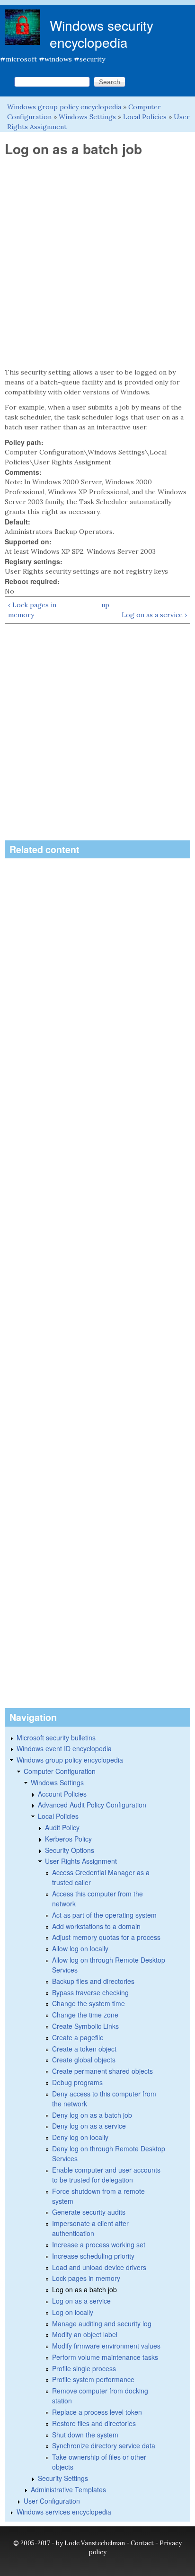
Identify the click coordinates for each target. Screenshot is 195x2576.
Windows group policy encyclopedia (64, 107)
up (105, 605)
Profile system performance (93, 2379)
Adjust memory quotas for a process (106, 1937)
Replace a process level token (97, 2412)
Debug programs (77, 2082)
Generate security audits (89, 2212)
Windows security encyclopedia (102, 34)
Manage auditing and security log (102, 2323)
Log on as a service (81, 2301)
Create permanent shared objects (102, 2071)
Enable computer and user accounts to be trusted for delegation (106, 2175)
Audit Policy (62, 1827)
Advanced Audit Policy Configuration (92, 1805)
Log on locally (73, 2312)
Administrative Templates (68, 2489)
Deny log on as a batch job (92, 2115)
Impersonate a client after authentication (90, 2228)
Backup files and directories (93, 1981)
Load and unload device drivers (99, 2267)
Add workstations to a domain (96, 1926)
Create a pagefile (78, 2037)
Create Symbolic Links (85, 2026)
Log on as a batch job (84, 2289)
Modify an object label (85, 2334)
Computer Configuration (60, 1771)
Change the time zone (85, 2015)
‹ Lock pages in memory (32, 610)
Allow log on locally (80, 1948)
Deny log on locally (80, 2137)
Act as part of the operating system (104, 1915)
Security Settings (63, 2478)
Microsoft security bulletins (56, 1738)
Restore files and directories (94, 2423)
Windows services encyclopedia (64, 2512)
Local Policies (145, 117)
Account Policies (62, 1794)
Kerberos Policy (68, 1839)
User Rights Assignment (81, 1861)
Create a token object (84, 2049)
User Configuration (52, 2501)
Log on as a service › (154, 615)
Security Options (70, 1850)
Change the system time (89, 2003)
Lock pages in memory (86, 2278)
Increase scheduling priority (93, 2256)
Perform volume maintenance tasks (105, 2357)
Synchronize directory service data (104, 2445)
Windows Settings (87, 117)
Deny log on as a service (89, 2126)
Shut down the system (85, 2435)
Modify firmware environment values (106, 2346)
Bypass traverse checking (90, 1992)
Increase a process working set (99, 2244)
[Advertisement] (97, 262)
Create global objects (84, 2060)
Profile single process (84, 2368)
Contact (142, 2543)
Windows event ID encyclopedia (64, 1748)
